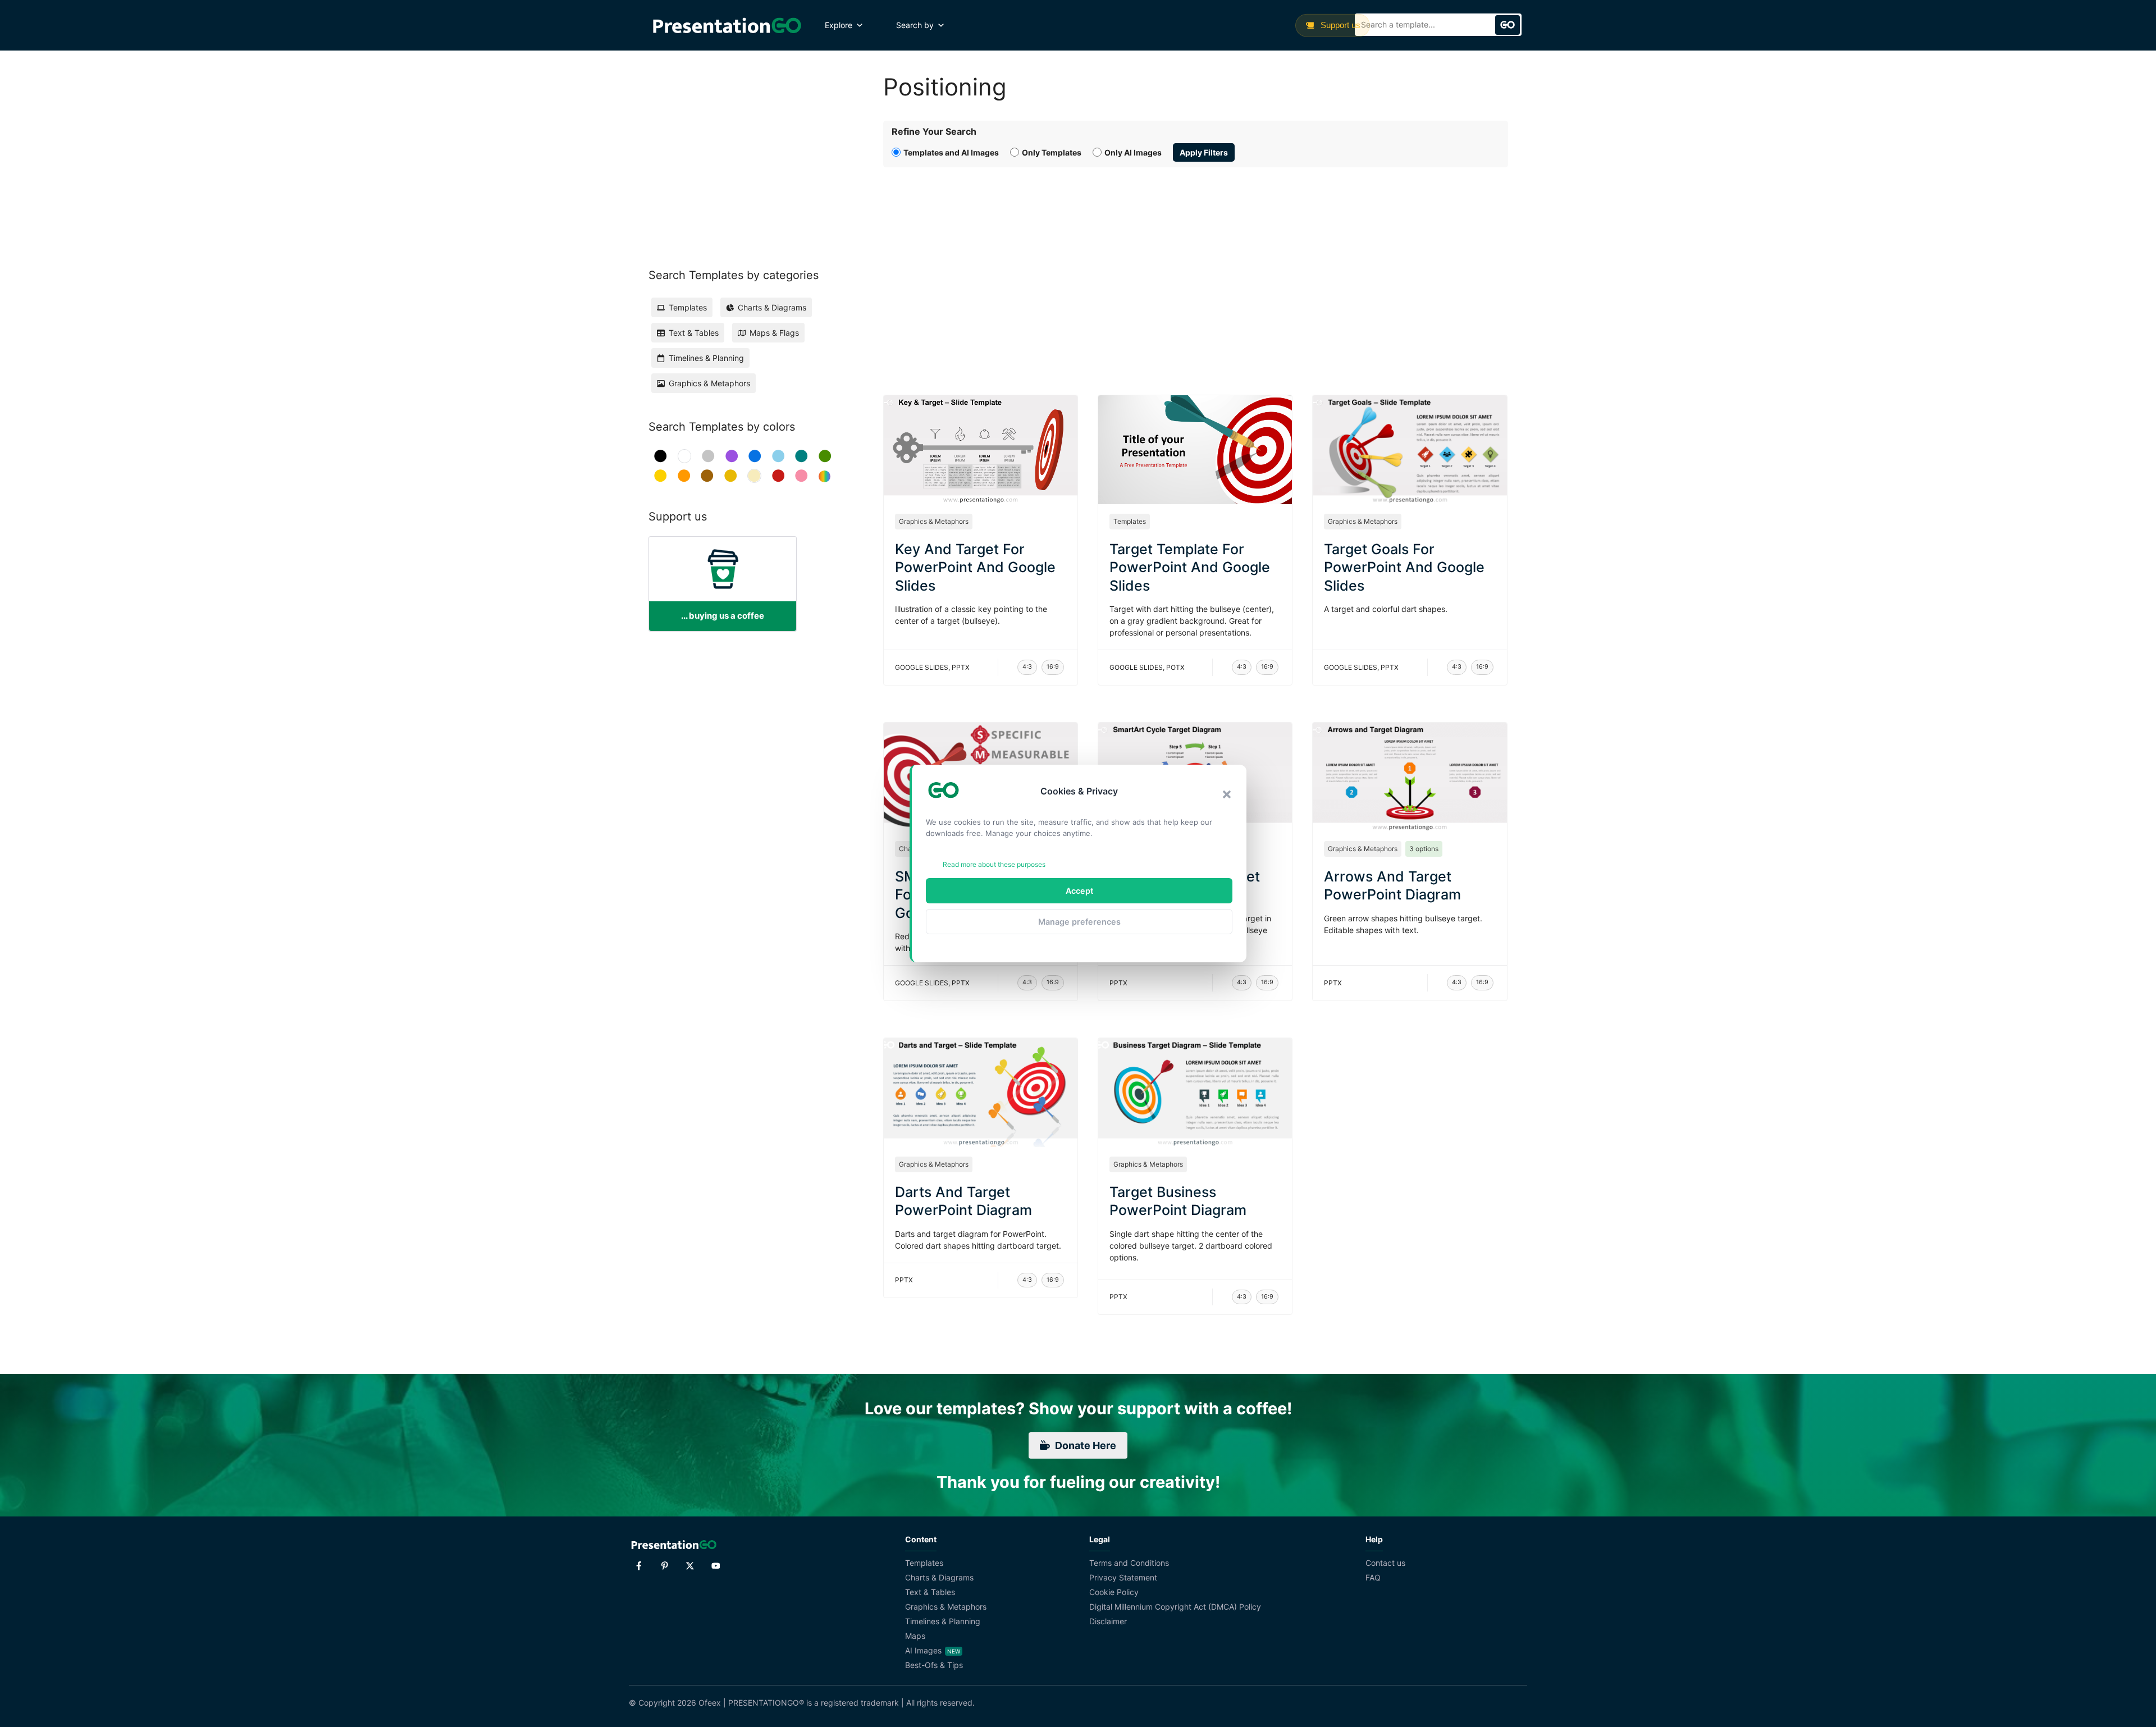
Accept (1079, 891)
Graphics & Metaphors (934, 521)
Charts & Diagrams (939, 1577)
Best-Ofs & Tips (934, 1665)
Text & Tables (930, 1592)
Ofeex (710, 1703)
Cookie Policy (1114, 1592)
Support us (1339, 25)
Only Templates (1052, 152)
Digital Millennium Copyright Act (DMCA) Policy (1175, 1607)
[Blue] (755, 456)
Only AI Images (1133, 152)
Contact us (1385, 1563)
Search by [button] (915, 25)
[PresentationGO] (727, 25)
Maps (915, 1636)
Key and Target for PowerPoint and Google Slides (975, 567)
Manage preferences (1079, 922)
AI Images (923, 1650)
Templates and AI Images (951, 152)
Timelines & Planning (943, 1621)
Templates (1130, 521)
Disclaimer (1108, 1621)
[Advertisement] (1196, 268)
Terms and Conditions (1129, 1563)
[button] (1227, 794)
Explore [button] (839, 25)
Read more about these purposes (994, 864)
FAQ (1373, 1577)
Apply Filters (1204, 152)
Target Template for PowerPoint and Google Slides (1190, 567)
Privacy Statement (1123, 1577)
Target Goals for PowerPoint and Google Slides (1404, 567)
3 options (1424, 849)
